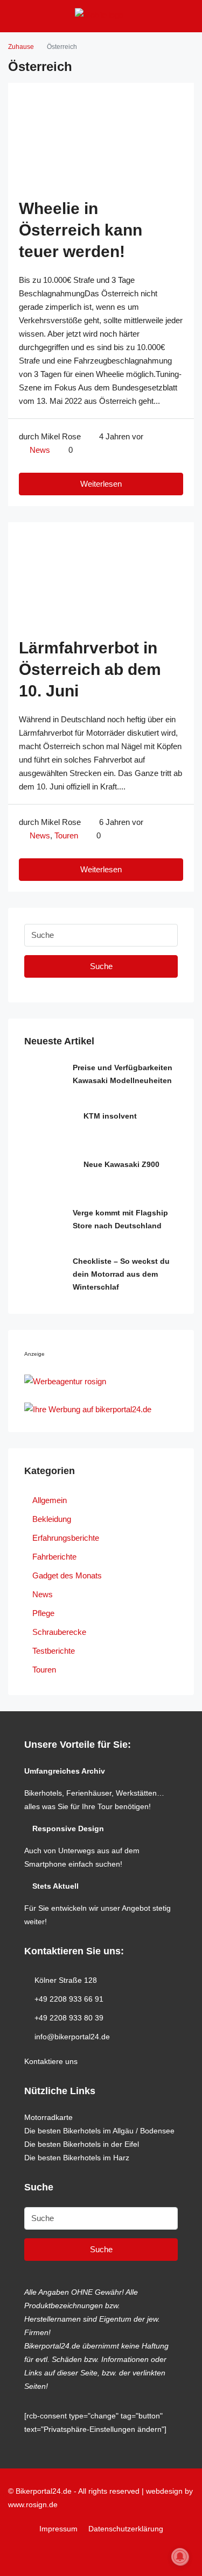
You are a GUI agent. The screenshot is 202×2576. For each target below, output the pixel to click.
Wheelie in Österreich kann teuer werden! (81, 230)
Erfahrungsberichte (66, 1538)
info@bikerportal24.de (72, 2037)
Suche (101, 966)
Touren (66, 835)
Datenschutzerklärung (126, 2529)
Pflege (43, 1613)
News (40, 450)
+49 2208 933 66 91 (69, 1999)
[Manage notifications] (180, 2557)
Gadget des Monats (67, 1575)
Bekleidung (52, 1519)
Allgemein (50, 1500)
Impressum (58, 2529)
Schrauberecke (59, 1632)
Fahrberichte (54, 1557)
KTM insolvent (110, 1116)
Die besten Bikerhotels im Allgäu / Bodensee (99, 2131)
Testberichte (54, 1651)
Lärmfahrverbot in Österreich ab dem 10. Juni (90, 669)
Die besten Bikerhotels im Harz (77, 2158)
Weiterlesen (101, 484)
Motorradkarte (48, 2117)
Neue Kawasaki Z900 (121, 1164)
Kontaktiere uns (51, 2061)
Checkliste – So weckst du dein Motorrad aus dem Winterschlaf (121, 1274)
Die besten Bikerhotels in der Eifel (82, 2144)
